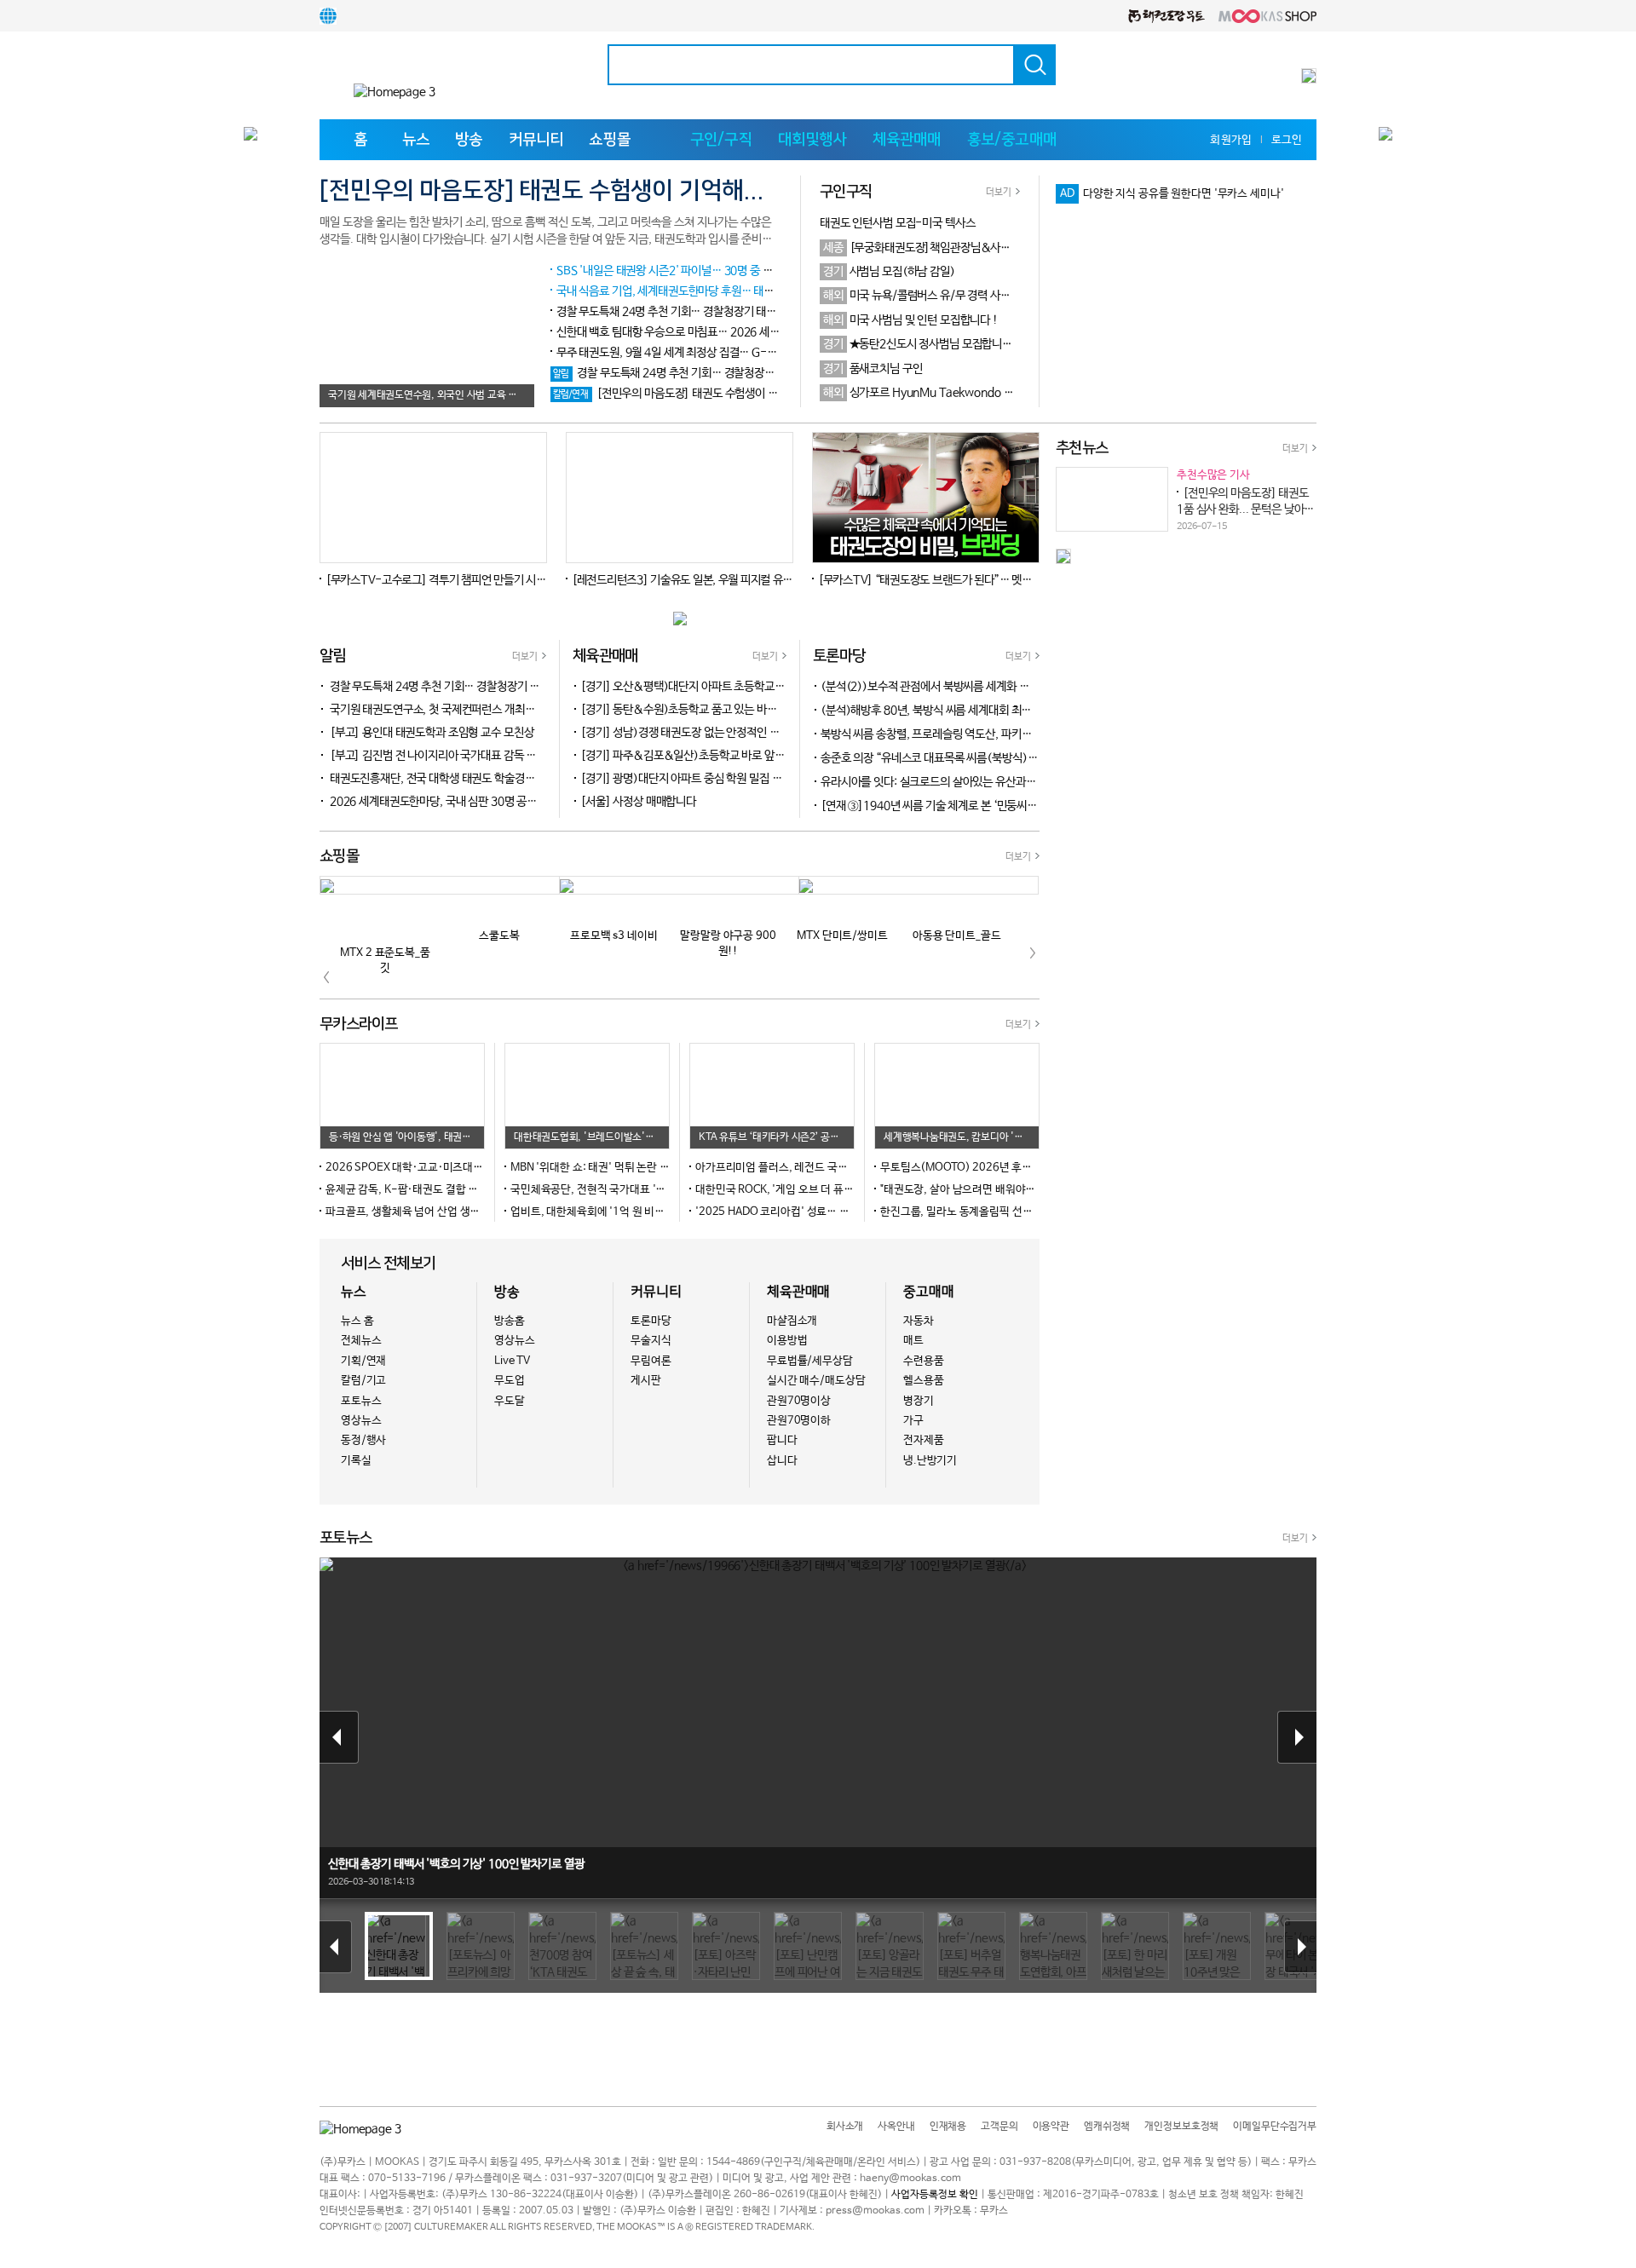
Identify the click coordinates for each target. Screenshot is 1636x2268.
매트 (913, 1341)
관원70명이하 (799, 1421)
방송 (469, 140)
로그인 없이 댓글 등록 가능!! (1149, 198)
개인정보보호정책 (1181, 2127)
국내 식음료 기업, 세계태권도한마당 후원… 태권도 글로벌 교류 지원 (709, 291)
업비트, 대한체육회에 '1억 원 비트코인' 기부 (611, 1212)
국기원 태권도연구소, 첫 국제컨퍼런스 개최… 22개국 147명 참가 (478, 710)
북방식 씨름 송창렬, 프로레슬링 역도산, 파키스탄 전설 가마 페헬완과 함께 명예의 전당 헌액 (1036, 734)
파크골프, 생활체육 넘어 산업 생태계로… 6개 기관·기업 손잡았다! (475, 1212)
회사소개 (845, 2127)
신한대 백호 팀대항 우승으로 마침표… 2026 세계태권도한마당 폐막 (710, 332)
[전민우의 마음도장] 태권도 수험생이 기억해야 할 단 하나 (705, 394)
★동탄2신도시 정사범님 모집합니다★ (923, 344)
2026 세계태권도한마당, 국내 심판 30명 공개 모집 (445, 802)
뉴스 (416, 140)
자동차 (919, 1321)
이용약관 (1051, 2127)
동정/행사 (363, 1440)
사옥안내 (896, 2127)
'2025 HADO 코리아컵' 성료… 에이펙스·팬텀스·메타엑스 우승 (839, 1212)
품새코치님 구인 (873, 369)
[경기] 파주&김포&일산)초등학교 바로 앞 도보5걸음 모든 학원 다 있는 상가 (754, 756)
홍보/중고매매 (1012, 140)
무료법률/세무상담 (810, 1361)
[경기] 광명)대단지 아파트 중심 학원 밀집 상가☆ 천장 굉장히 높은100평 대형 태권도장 (778, 779)
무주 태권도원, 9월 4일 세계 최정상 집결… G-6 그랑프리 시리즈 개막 (714, 353)
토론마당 (651, 1321)
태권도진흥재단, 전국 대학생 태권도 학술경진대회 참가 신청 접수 (476, 779)
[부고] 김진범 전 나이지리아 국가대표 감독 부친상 (443, 756)
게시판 (646, 1381)
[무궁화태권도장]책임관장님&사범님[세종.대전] (949, 248)
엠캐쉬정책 (1107, 2127)
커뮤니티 (536, 140)
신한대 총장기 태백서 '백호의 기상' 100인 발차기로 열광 (456, 1864)
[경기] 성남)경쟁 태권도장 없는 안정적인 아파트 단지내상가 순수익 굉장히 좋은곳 (766, 733)
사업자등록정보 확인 (935, 2195)
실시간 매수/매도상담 (816, 1381)
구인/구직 (721, 140)
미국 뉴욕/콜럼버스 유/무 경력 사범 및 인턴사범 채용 (956, 296)
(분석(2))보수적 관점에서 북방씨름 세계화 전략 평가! (954, 687)
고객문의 (999, 2127)
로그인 (1287, 140)
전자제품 (923, 1440)
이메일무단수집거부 (1275, 2127)
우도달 (510, 1401)
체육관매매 (907, 140)
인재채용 (948, 2127)
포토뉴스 (361, 1401)
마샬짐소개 (792, 1321)
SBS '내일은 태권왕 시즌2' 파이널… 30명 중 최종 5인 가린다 (696, 271)
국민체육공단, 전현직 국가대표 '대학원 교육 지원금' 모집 (639, 1190)
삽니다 (782, 1461)
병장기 (919, 1401)
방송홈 (510, 1321)
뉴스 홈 (357, 1321)
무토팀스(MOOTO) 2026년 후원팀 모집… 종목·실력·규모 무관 (1025, 1168)
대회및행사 (812, 140)
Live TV (512, 1361)
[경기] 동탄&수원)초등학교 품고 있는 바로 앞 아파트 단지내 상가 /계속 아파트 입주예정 (781, 710)
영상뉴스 (361, 1421)
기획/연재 (363, 1361)
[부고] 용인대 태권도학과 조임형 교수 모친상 (432, 733)
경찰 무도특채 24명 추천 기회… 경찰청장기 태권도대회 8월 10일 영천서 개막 (732, 312)
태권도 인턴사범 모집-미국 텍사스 (897, 223)
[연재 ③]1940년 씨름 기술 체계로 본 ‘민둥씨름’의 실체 (957, 806)
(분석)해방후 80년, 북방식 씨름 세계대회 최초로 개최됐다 (963, 711)
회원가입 (1231, 140)
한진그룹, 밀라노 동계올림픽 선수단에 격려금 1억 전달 (1004, 1212)
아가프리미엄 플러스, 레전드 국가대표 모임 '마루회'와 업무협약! (841, 1168)
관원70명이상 (799, 1401)
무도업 (510, 1381)
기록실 (356, 1461)
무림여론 (651, 1361)
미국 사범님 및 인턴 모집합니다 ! (910, 320)
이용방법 (787, 1341)
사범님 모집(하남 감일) (889, 272)
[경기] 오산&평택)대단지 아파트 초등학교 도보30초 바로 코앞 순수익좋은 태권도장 (771, 687)
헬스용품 (923, 1381)
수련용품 (923, 1361)
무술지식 (651, 1341)
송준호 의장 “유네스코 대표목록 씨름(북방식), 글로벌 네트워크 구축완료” (998, 758)
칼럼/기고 (363, 1381)
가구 (913, 1421)
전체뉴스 (361, 1341)
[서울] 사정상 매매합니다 (638, 802)
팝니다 (782, 1440)
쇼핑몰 (610, 140)
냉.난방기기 (930, 1461)
